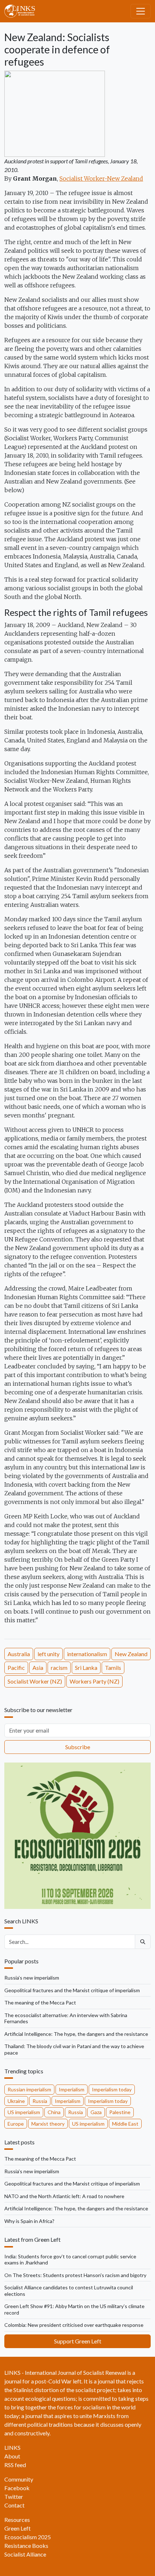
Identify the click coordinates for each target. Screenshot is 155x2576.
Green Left (17, 2528)
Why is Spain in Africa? (29, 2221)
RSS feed (15, 2465)
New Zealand (131, 1654)
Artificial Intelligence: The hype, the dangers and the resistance (76, 2034)
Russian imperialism (29, 2089)
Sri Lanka (86, 1668)
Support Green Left (78, 2341)
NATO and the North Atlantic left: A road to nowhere (64, 2196)
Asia (38, 1668)
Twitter (14, 2496)
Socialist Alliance (25, 2554)
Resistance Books (26, 2546)
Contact (14, 2505)
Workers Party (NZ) (94, 1681)
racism (59, 1668)
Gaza (96, 2112)
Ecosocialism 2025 (28, 2537)
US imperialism (24, 2112)
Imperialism (72, 2089)
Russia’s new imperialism (32, 1978)
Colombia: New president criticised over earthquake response (74, 2325)
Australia (19, 1654)
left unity (48, 1654)
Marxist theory (48, 2124)
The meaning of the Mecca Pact (40, 2002)
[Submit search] (143, 1942)
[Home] (23, 11)
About (12, 2456)
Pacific (16, 1668)
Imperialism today (112, 2089)
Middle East (125, 2124)
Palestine (120, 2112)
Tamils (113, 1668)
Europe (16, 2124)
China (54, 2112)
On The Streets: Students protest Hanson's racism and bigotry (75, 2275)
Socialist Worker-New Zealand (101, 178)
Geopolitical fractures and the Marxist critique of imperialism (72, 1990)
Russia (40, 2101)
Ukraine (16, 2101)
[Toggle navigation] (141, 11)
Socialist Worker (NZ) (35, 1681)
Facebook (17, 2488)
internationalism (87, 1654)
